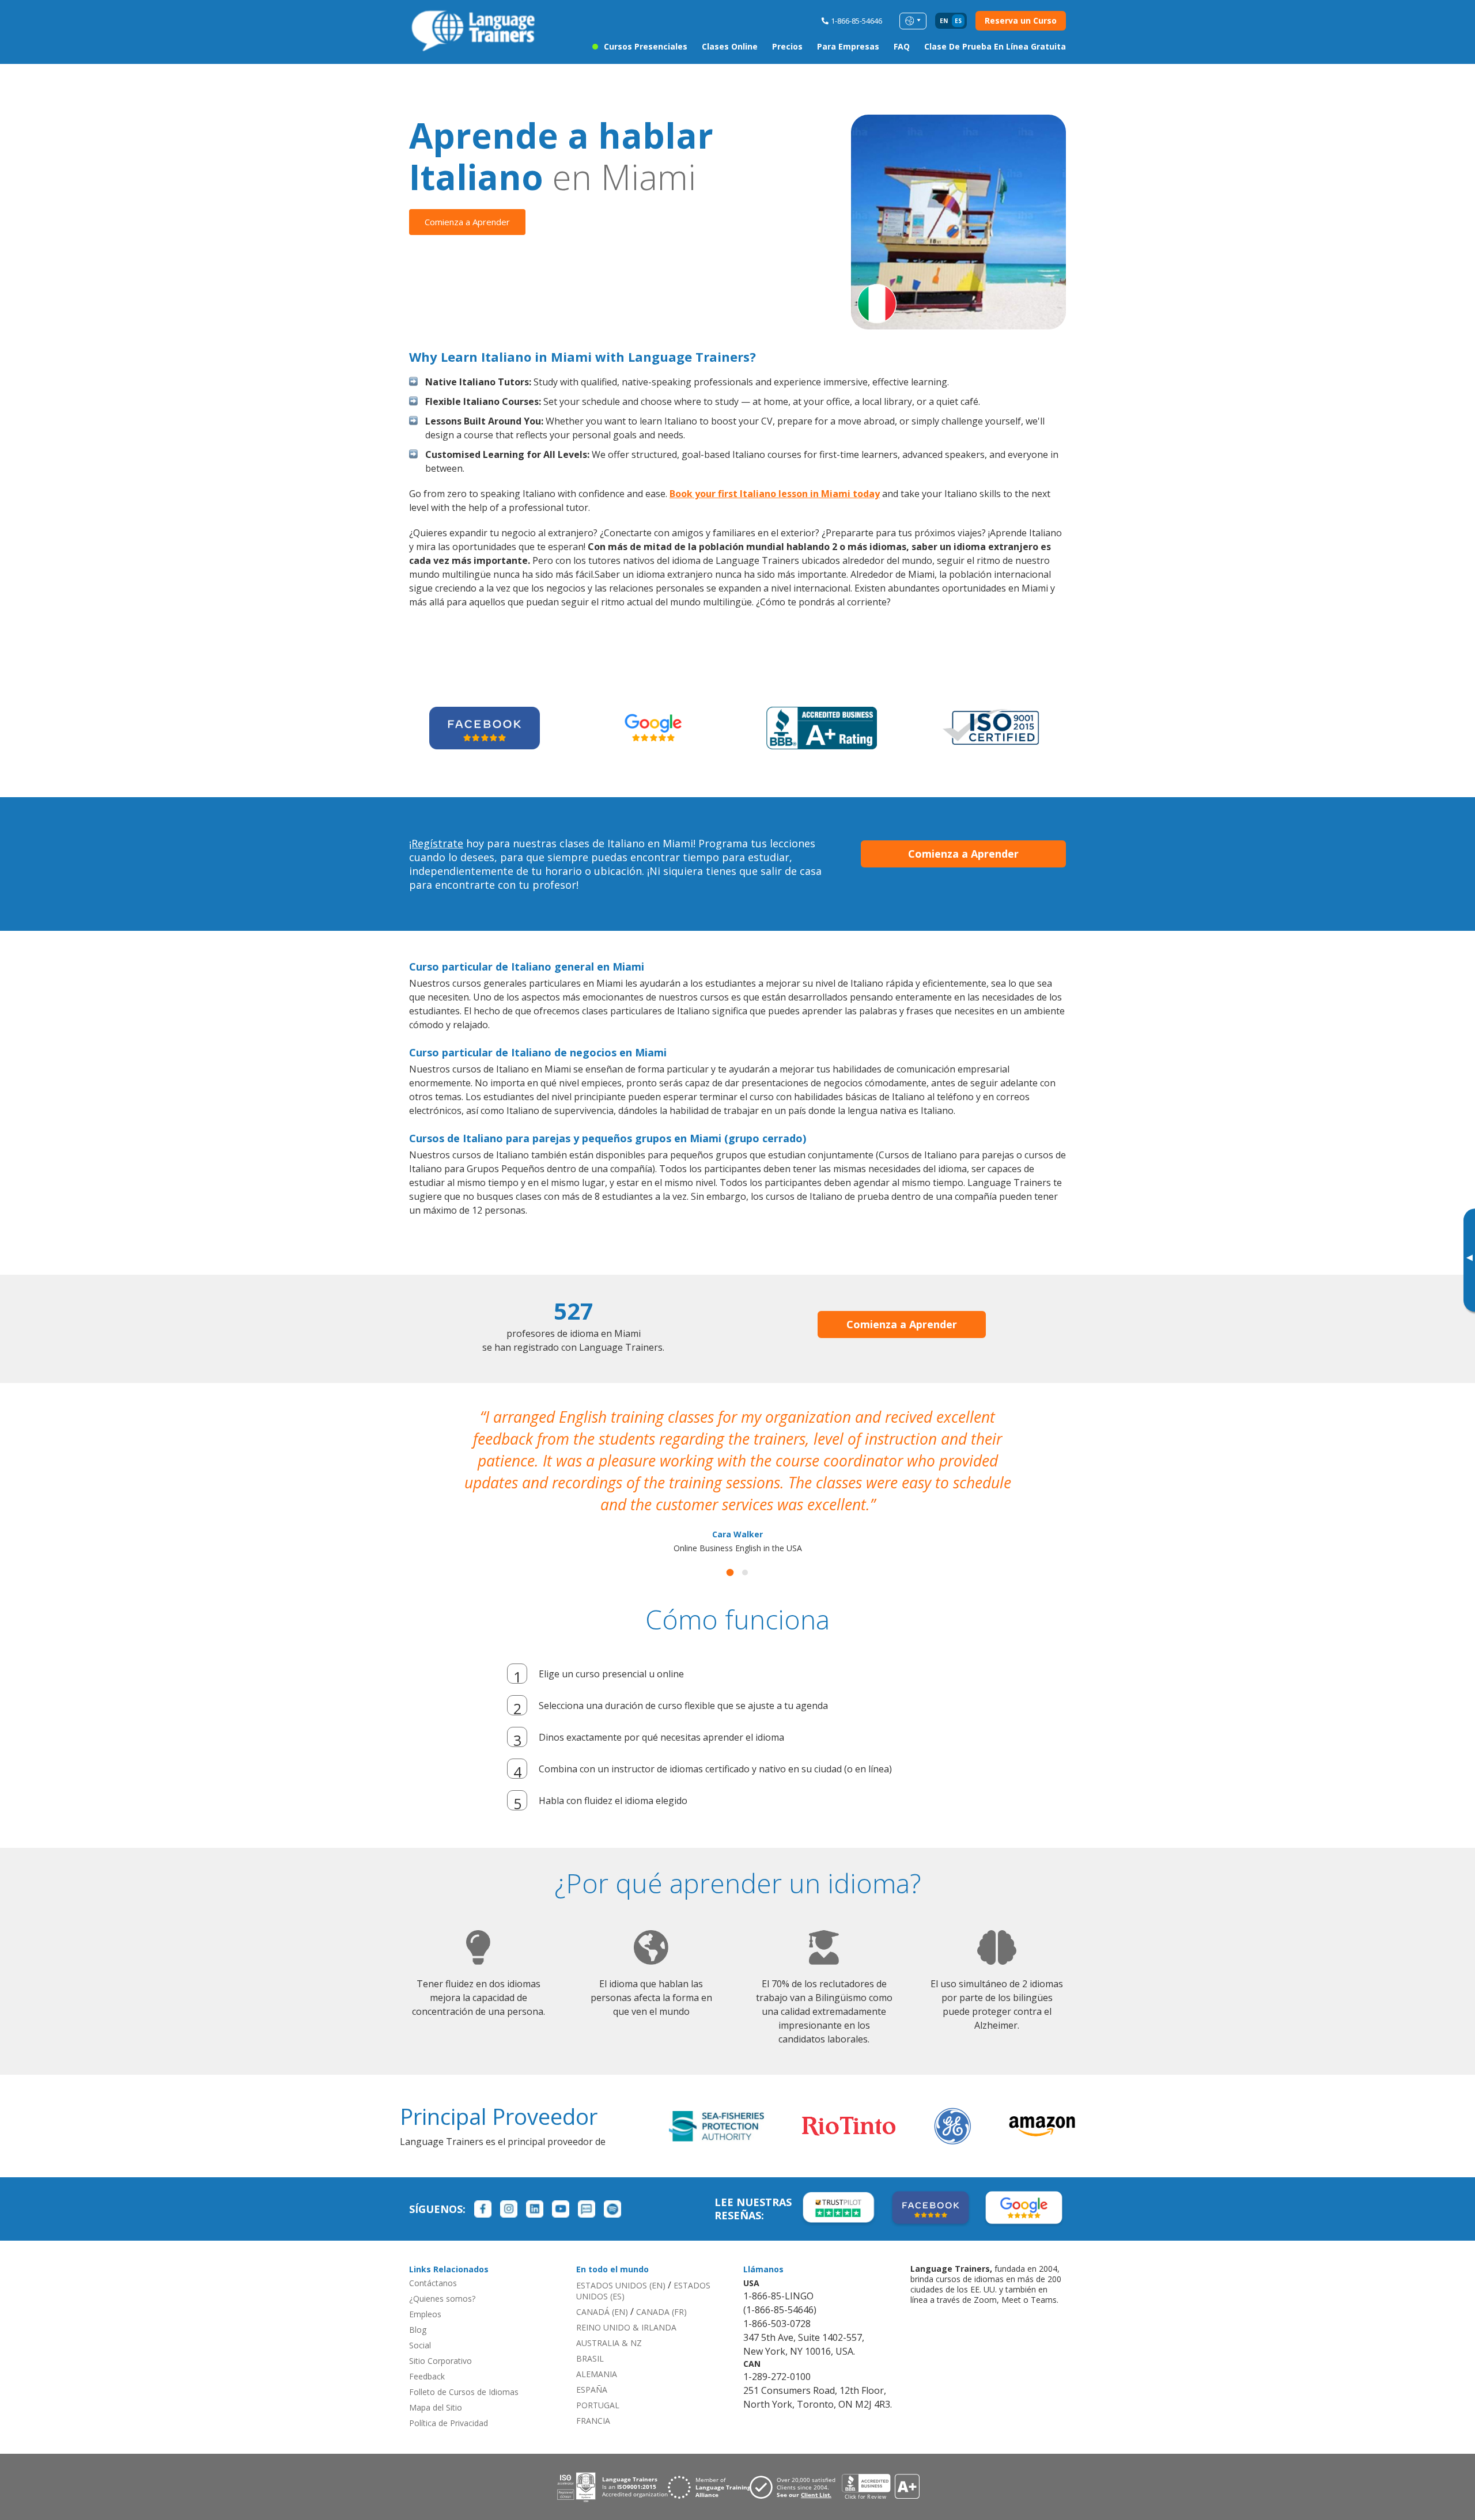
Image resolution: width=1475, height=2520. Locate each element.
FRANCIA (593, 2421)
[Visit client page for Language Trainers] (796, 2487)
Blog (418, 2330)
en (944, 21)
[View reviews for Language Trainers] (880, 2487)
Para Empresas (848, 46)
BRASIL (590, 2358)
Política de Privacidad (449, 2423)
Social (420, 2345)
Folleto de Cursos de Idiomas (464, 2392)
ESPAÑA (592, 2390)
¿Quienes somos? (442, 2299)
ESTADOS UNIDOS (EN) (621, 2285)
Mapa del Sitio (436, 2407)
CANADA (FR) (661, 2312)
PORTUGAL (598, 2405)
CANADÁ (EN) (602, 2312)
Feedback (427, 2376)
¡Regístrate (436, 843)
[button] (730, 1573)
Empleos (425, 2314)
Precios (787, 46)
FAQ (902, 46)
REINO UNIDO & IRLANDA (626, 2327)
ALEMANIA (597, 2374)
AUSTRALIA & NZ (609, 2343)
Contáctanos (433, 2283)
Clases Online (730, 46)
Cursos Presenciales (646, 46)
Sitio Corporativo (440, 2361)
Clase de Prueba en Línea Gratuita (995, 46)
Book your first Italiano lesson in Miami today (775, 494)
